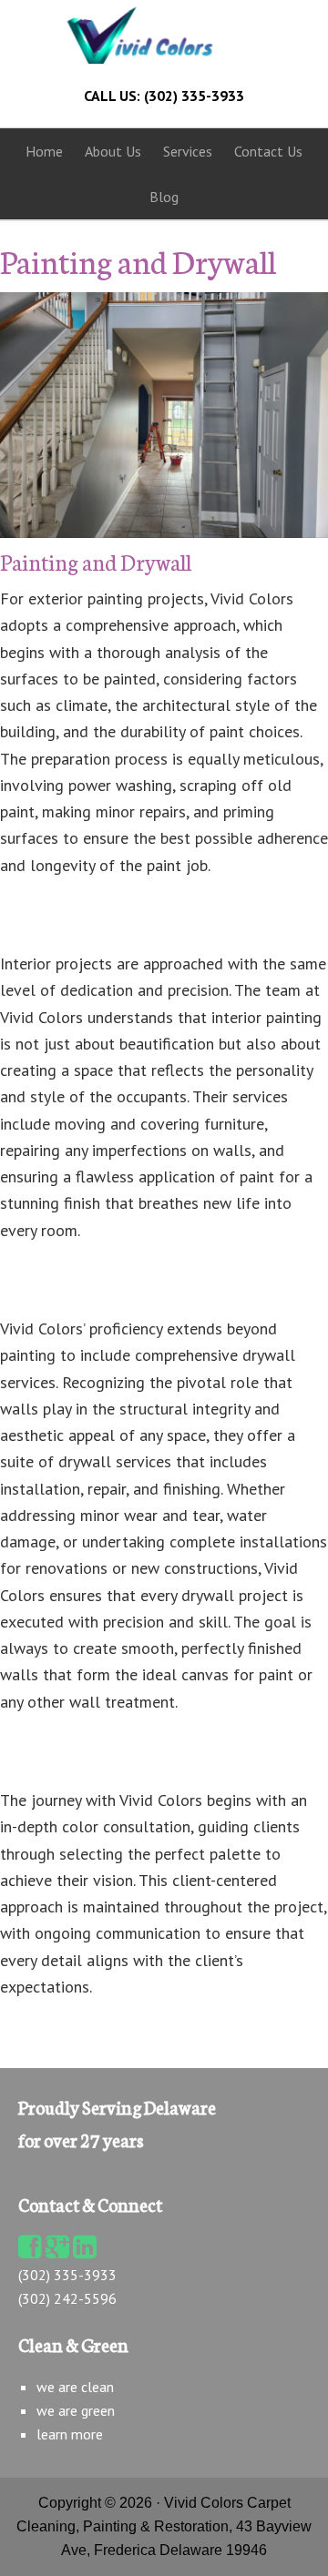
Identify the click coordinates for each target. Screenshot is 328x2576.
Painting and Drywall (96, 561)
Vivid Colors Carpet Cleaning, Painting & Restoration (164, 35)
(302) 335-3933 (67, 2275)
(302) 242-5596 (67, 2298)
